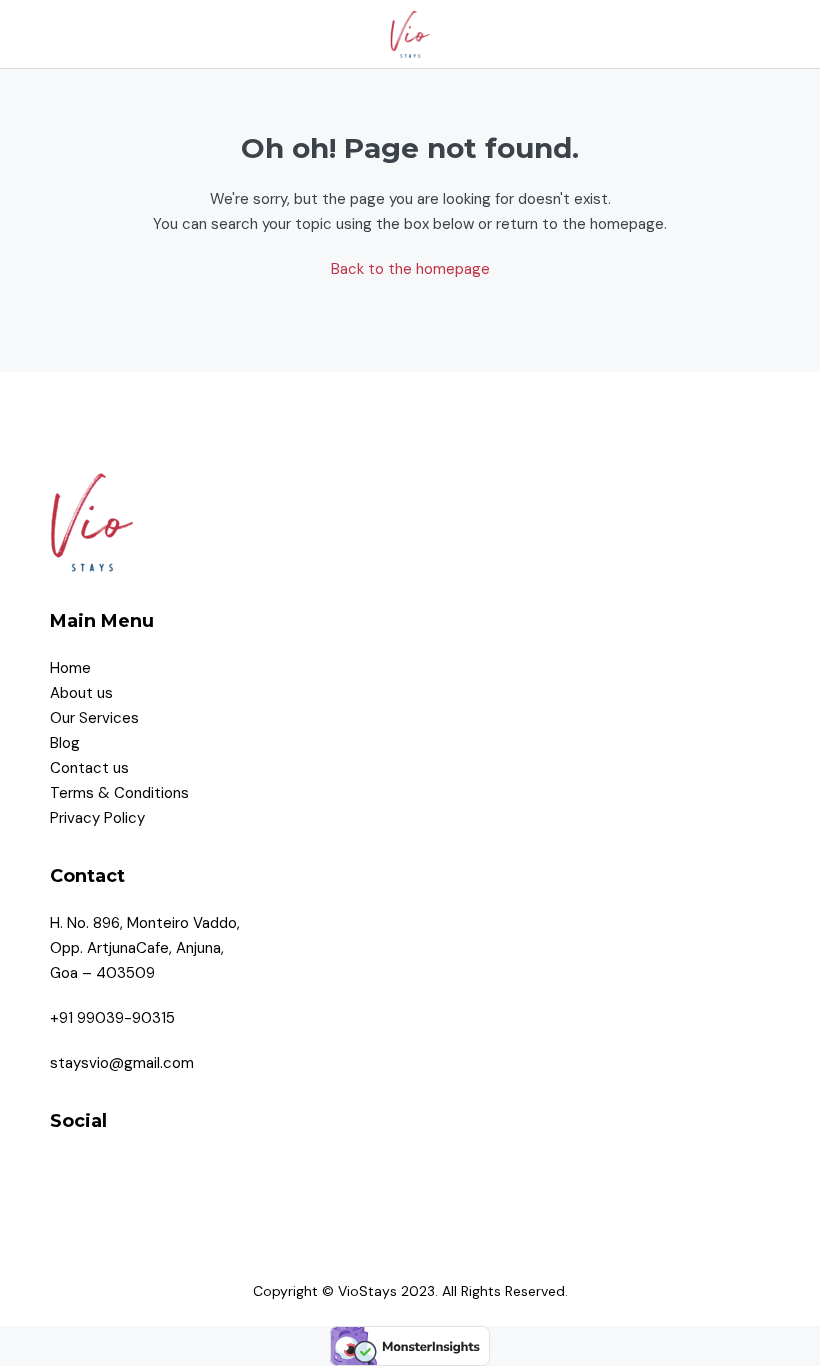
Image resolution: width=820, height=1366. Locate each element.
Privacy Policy (99, 818)
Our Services (94, 718)
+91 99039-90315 (112, 1018)
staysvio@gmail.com (122, 1063)
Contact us (91, 768)
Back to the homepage (410, 269)
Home (70, 668)
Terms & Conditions (121, 793)
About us (81, 693)
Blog (65, 743)
